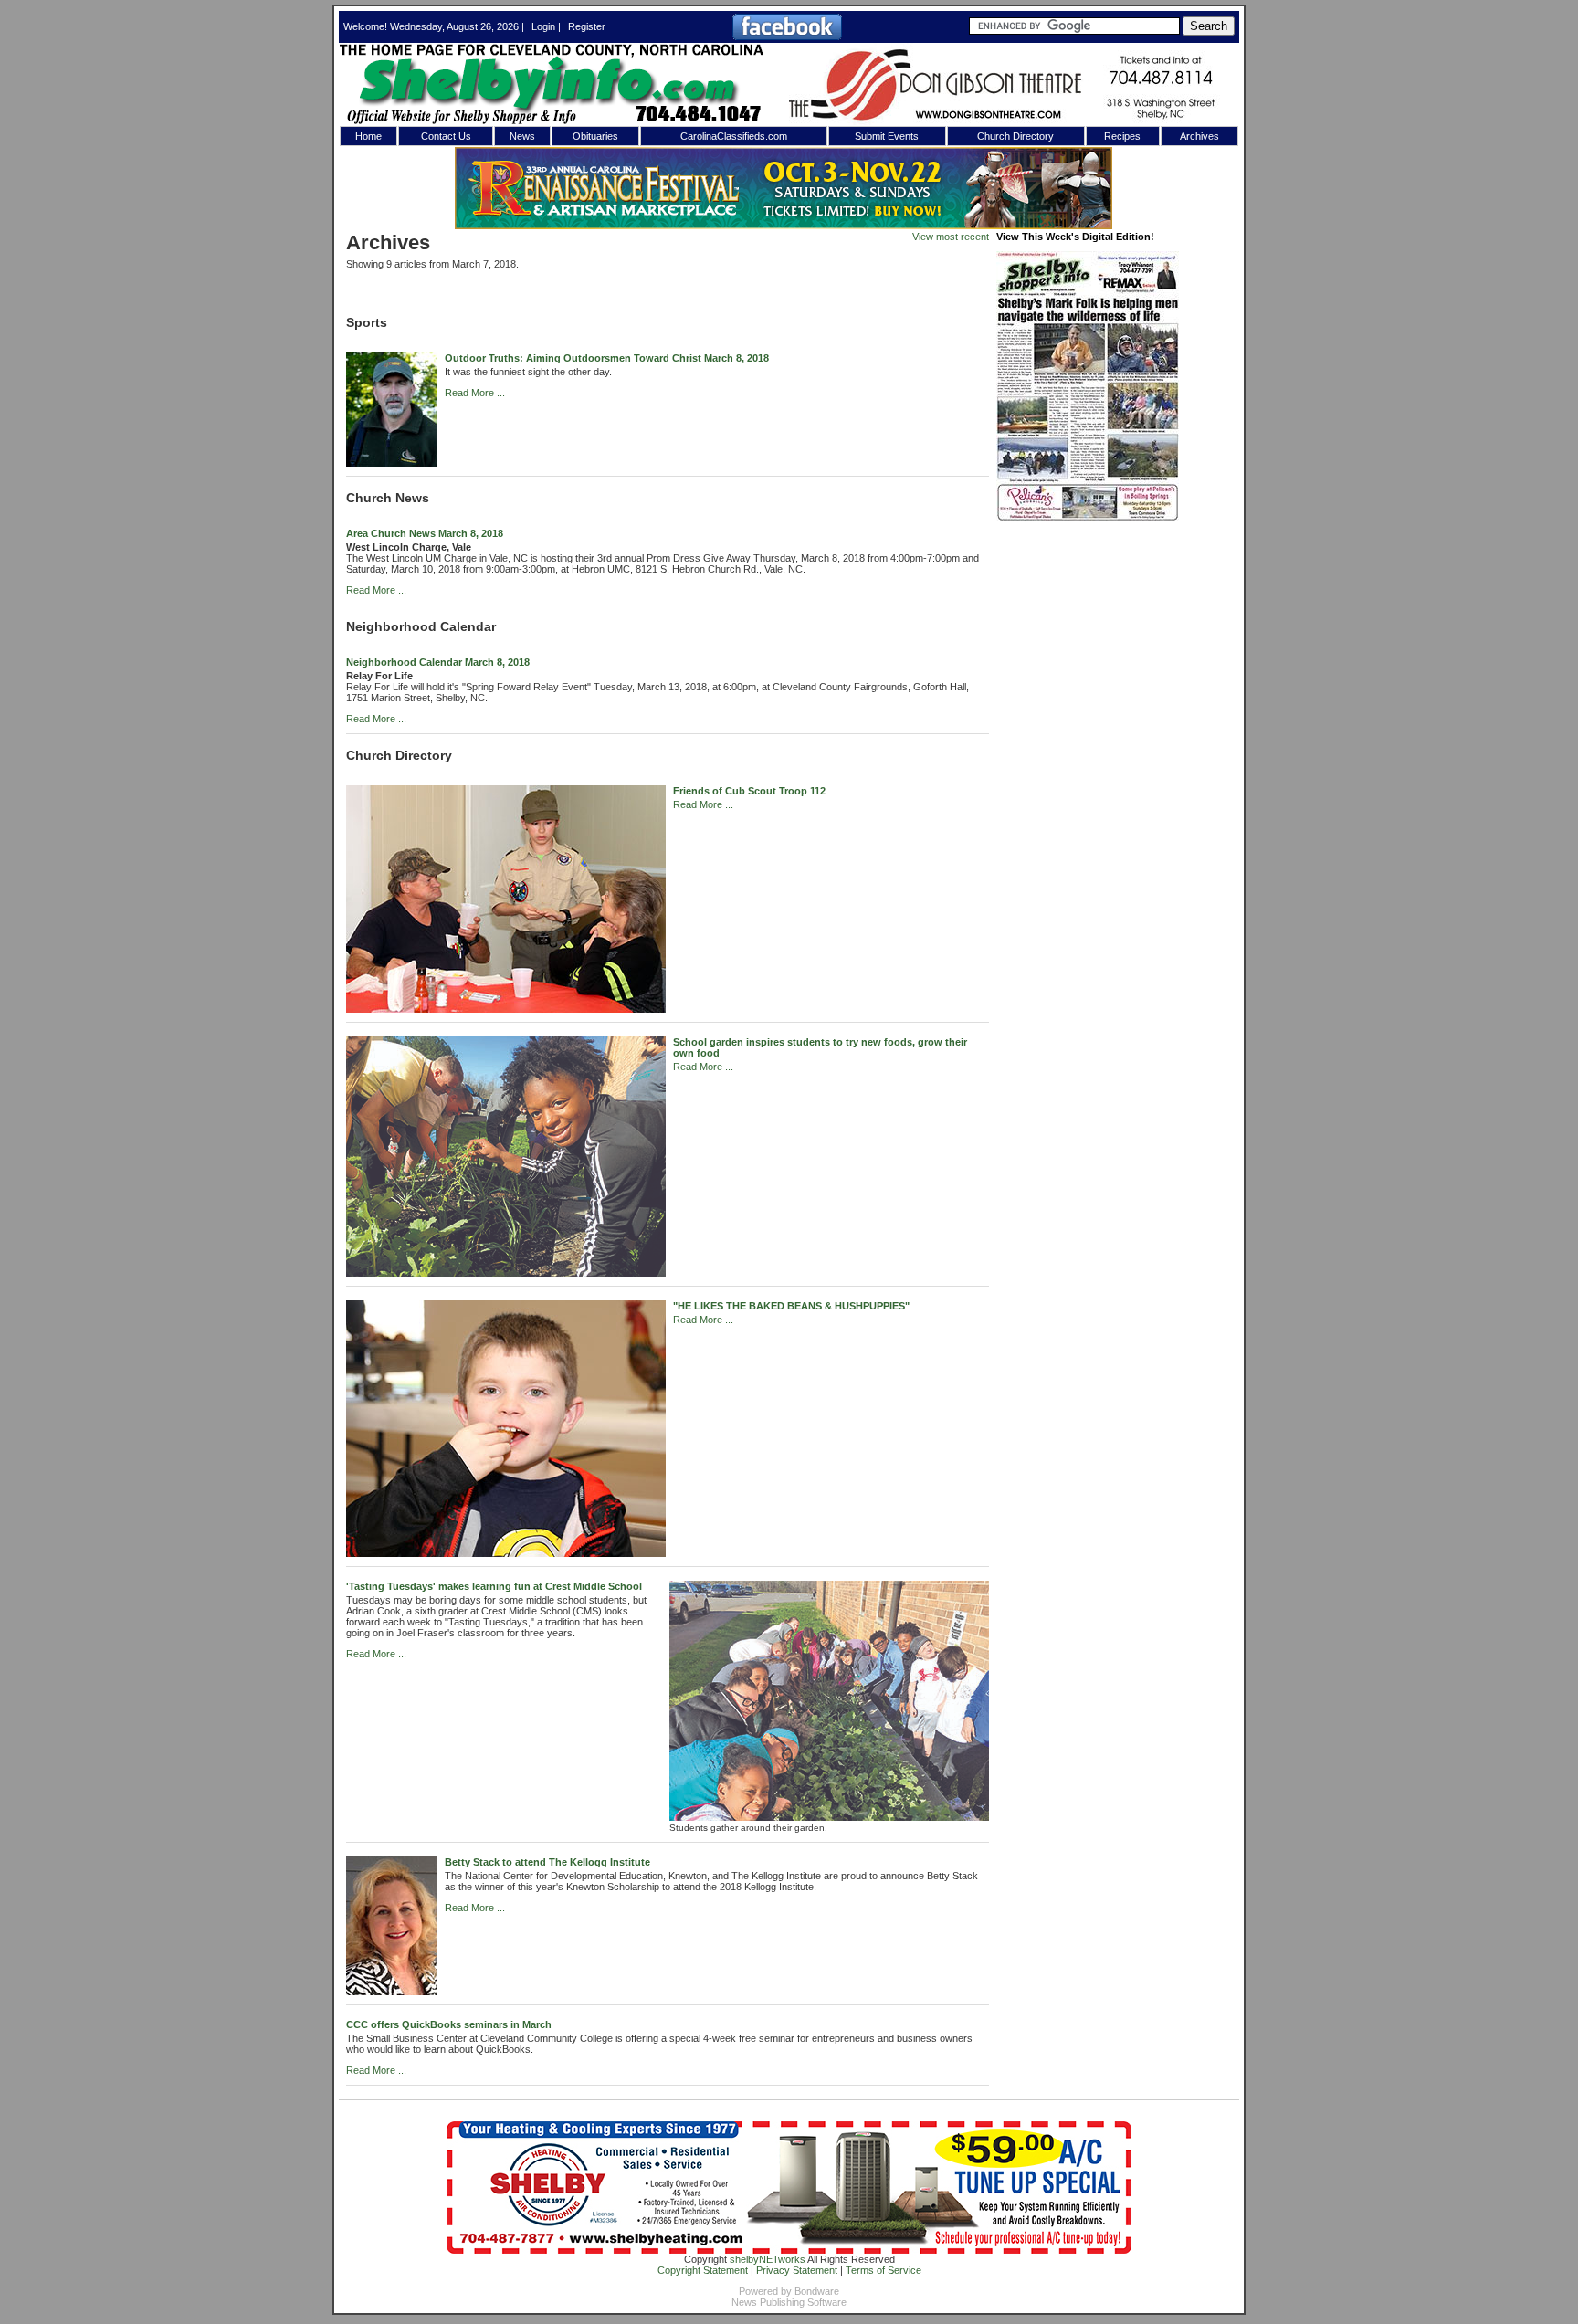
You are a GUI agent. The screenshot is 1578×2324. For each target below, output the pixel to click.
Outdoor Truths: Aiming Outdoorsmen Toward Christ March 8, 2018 (607, 358)
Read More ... (475, 393)
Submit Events (887, 136)
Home (368, 136)
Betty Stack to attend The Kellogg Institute (547, 1862)
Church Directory (1015, 136)
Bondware (817, 2291)
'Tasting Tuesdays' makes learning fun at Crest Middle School (494, 1586)
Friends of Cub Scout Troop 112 (749, 791)
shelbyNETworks (768, 2259)
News (522, 136)
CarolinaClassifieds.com (734, 136)
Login (543, 26)
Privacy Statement (797, 2270)
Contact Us (446, 136)
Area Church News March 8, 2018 (425, 533)
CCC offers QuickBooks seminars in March (449, 2024)
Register (587, 26)
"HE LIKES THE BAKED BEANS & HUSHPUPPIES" (791, 1306)
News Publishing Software (789, 2302)
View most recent (951, 237)
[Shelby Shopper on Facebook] (787, 37)
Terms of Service (884, 2270)
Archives (1199, 136)
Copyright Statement (703, 2270)
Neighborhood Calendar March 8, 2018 (438, 662)
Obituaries (595, 136)
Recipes (1122, 136)
